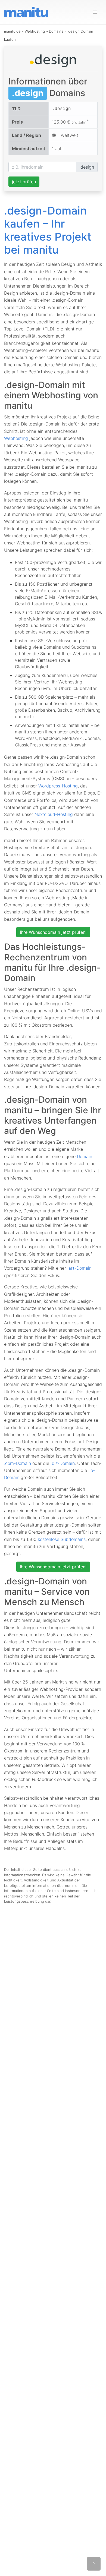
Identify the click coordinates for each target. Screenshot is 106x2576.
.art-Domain (79, 1268)
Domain (85, 1156)
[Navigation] (95, 12)
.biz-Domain (63, 1463)
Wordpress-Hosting (58, 786)
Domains (56, 31)
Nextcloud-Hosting (54, 814)
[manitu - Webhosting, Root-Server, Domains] (26, 12)
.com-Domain (18, 1463)
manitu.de (12, 31)
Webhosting (35, 31)
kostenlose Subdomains (62, 1539)
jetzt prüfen (24, 182)
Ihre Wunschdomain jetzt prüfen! (53, 932)
